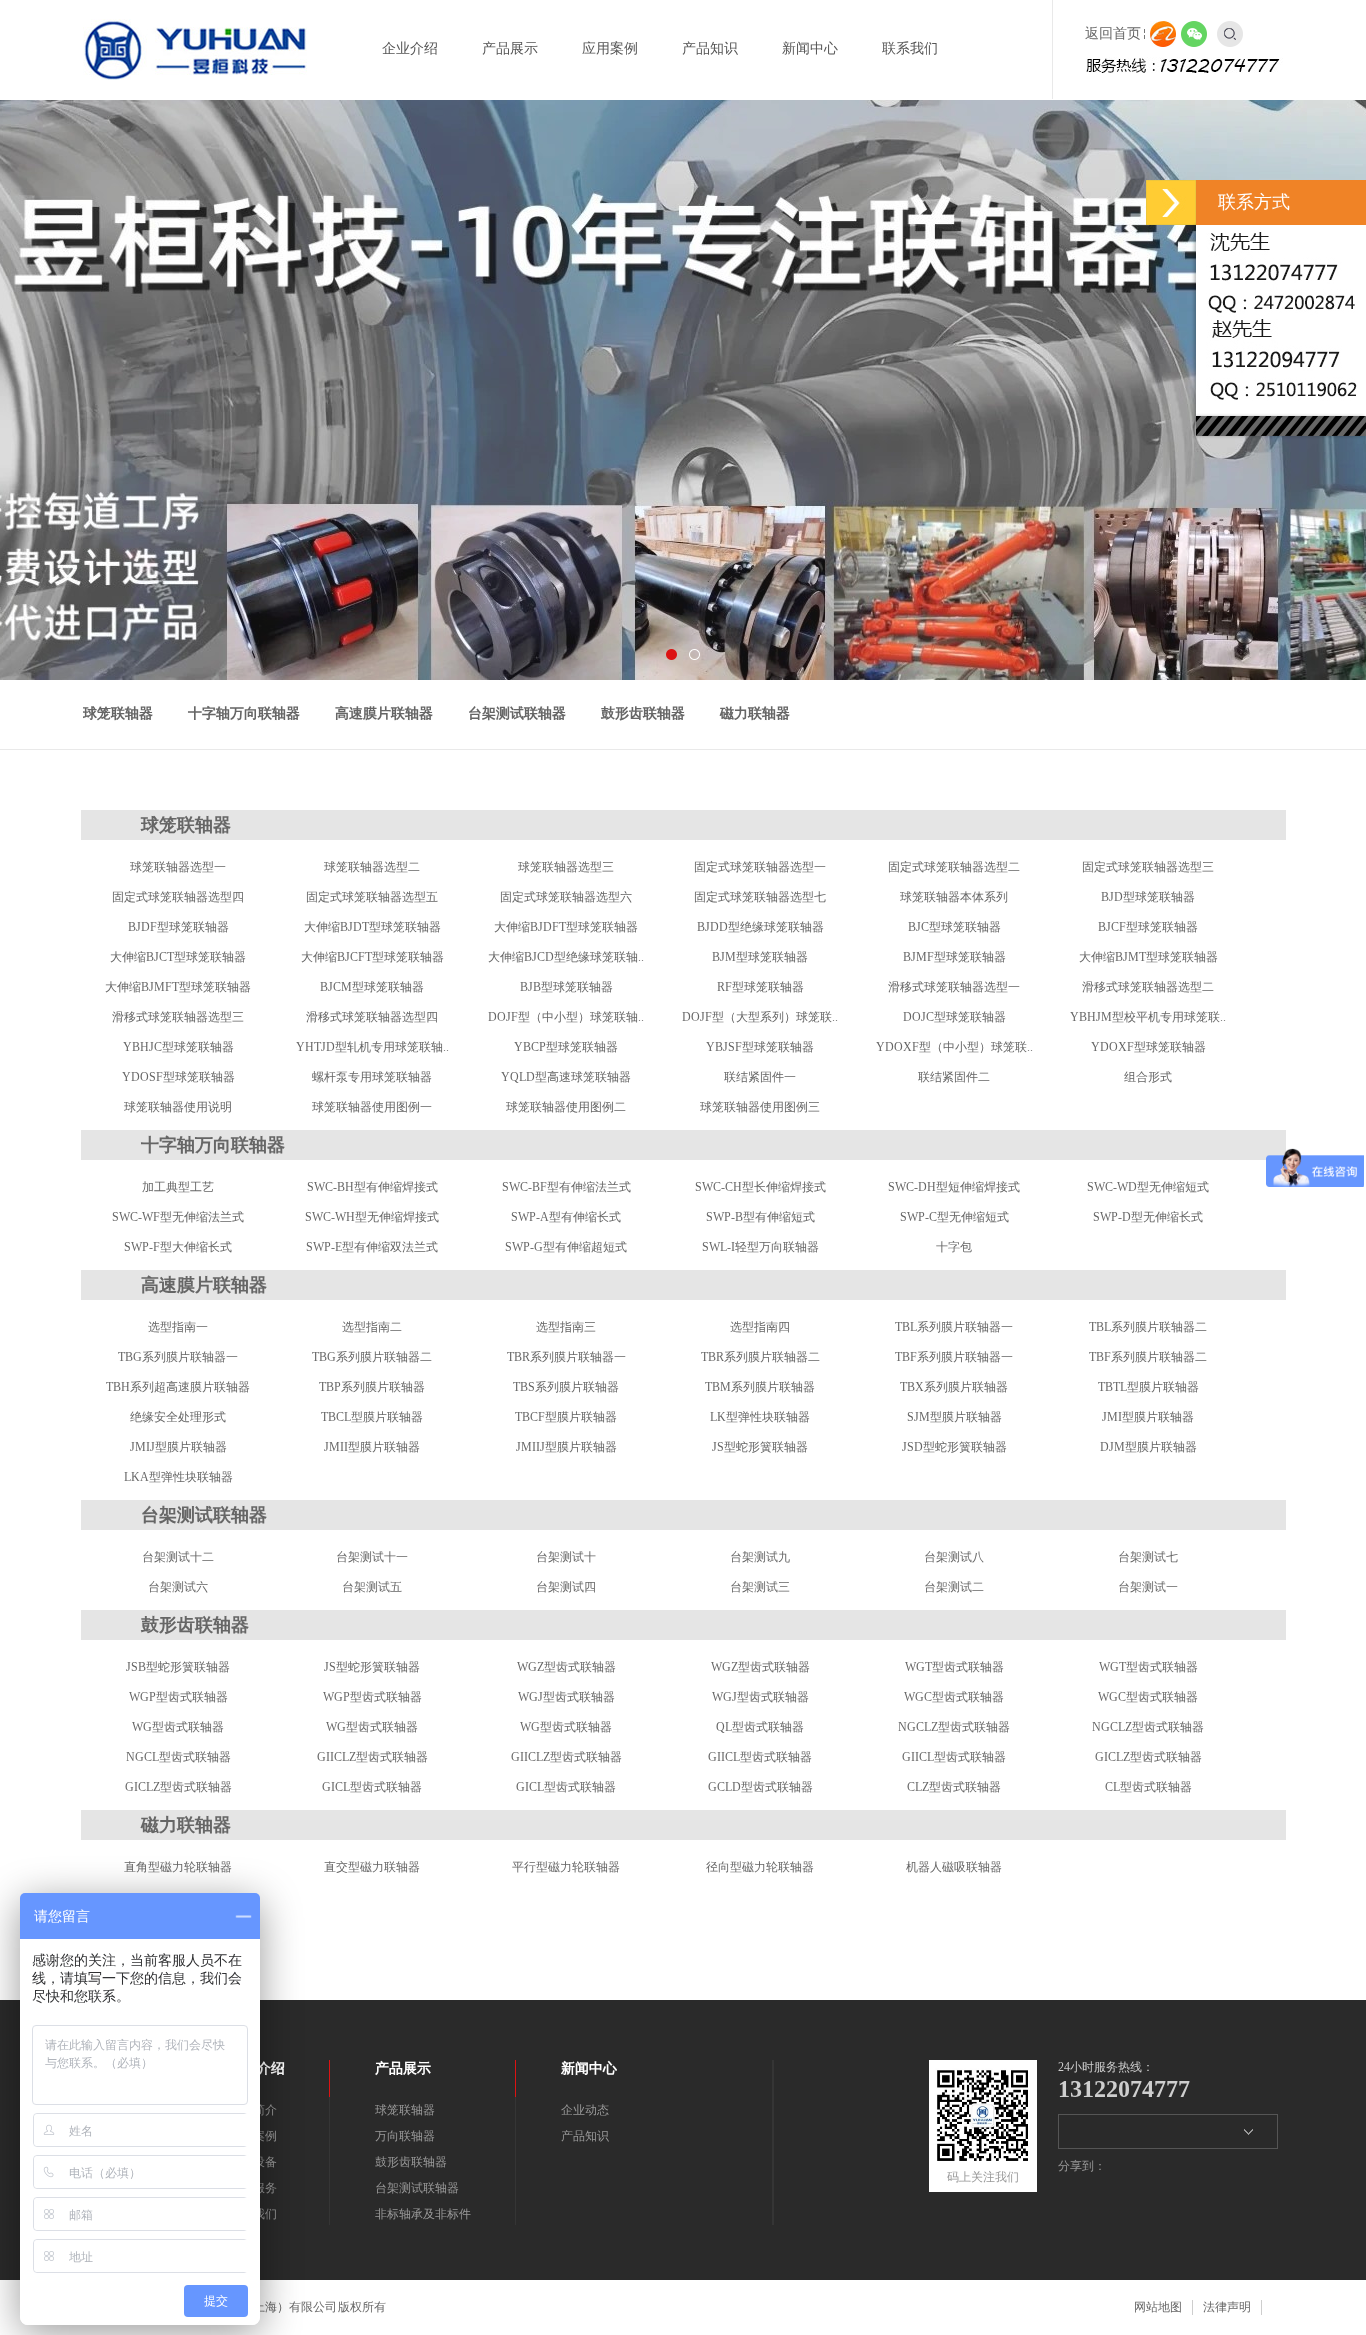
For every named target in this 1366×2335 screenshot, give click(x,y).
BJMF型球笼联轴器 (954, 957)
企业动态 (585, 2110)
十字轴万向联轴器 (244, 713)
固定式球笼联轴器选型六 (566, 897)
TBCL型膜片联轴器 (372, 1417)
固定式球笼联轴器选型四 (178, 897)
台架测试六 (178, 1587)
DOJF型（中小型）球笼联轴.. (566, 1017)
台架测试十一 (372, 1557)
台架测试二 (954, 1587)
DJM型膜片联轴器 (1148, 1447)
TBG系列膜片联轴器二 (372, 1357)
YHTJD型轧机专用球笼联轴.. (372, 1047)
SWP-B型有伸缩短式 (760, 1217)
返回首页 (1113, 33)
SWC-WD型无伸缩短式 (1148, 1187)
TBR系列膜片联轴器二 (760, 1357)
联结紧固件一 (760, 1077)
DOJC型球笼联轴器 (954, 1017)
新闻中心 (589, 2068)
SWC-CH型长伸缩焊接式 (760, 1187)
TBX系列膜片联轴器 (954, 1387)
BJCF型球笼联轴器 (1148, 927)
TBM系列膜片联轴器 (760, 1387)
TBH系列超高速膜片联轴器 (178, 1387)
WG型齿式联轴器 (178, 1727)
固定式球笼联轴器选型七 (760, 897)
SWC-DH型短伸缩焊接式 (954, 1187)
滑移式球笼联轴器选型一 (954, 987)
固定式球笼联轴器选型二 (954, 867)
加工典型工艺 (178, 1187)
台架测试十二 (178, 1557)
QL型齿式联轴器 (760, 1727)
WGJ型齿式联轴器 (566, 1697)
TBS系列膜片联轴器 (566, 1387)
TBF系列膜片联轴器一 (954, 1357)
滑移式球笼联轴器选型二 (1148, 987)
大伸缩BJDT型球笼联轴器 (372, 927)
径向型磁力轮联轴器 (760, 1867)
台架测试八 (954, 1557)
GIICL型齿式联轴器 (760, 1757)
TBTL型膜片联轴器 (1148, 1387)
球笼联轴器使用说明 (178, 1107)
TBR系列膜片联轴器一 (566, 1357)
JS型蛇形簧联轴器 (760, 1447)
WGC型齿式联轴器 (954, 1697)
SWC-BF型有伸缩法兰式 (566, 1187)
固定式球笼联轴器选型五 (372, 897)
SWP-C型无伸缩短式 (954, 1217)
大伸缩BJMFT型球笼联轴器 (178, 987)
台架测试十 (566, 1557)
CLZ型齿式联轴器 (954, 1787)
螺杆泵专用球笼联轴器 (372, 1077)
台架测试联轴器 (517, 713)
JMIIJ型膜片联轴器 (566, 1447)
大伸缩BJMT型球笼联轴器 (1148, 957)
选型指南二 (372, 1327)
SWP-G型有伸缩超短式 (566, 1247)
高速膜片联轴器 (384, 713)
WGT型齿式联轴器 (954, 1667)
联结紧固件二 (954, 1077)
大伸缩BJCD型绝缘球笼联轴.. (566, 957)
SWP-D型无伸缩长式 (1148, 1217)
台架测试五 (372, 1587)
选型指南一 (178, 1327)
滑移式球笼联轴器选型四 (372, 1017)
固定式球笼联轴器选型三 (1148, 867)
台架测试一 (1148, 1587)
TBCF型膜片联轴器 (566, 1417)
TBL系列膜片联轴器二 (1148, 1327)
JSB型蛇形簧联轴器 (178, 1667)
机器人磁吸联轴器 (954, 1867)
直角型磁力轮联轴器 (178, 1867)
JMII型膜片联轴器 (372, 1447)
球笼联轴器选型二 (372, 867)
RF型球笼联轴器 (760, 987)
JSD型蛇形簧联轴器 (954, 1447)
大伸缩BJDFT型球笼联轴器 (566, 927)
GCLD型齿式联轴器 (760, 1787)
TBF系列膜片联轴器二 (1148, 1357)
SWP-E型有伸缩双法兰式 (372, 1247)
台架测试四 (566, 1587)
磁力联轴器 (755, 713)
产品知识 (585, 2136)
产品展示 (403, 2068)
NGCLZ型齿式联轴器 (954, 1727)
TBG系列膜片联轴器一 (178, 1357)
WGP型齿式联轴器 (178, 1697)
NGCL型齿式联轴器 (178, 1757)
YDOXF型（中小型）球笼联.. (954, 1047)
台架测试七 (1148, 1557)
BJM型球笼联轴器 (760, 957)
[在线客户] (1171, 202)
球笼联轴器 (118, 713)
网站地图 (1158, 2307)
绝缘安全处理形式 (178, 1417)
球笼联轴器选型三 (566, 867)
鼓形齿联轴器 (643, 713)
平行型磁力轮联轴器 (566, 1867)
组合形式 (1148, 1077)
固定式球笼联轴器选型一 (760, 867)
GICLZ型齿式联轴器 (1148, 1757)
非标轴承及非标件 (423, 2214)
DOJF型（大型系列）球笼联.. (760, 1017)
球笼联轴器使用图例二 (566, 1107)
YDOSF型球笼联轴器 (178, 1077)
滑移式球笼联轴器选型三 (178, 1017)
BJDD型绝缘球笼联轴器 (760, 927)
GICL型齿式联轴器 (372, 1787)
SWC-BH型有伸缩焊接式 (372, 1187)
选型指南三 (566, 1327)
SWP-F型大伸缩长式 (178, 1247)
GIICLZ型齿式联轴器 (372, 1757)
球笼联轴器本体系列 (954, 897)
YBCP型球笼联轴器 (566, 1047)
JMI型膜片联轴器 (1148, 1417)
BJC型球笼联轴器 (954, 927)
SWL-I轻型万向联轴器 (760, 1247)
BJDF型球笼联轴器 (178, 927)
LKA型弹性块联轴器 (178, 1477)
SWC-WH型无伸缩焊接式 (372, 1217)
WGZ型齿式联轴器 (566, 1667)
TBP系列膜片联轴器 (372, 1387)
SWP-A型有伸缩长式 (566, 1217)
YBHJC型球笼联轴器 (178, 1047)
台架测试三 (760, 1587)
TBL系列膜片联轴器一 (954, 1327)
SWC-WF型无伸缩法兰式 (178, 1217)
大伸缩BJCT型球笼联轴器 (178, 957)
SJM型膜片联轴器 (954, 1417)
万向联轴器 (405, 2136)
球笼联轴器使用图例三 (760, 1107)
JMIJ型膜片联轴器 (178, 1447)
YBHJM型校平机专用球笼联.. (1148, 1017)
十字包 (954, 1247)
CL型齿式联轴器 (1148, 1787)
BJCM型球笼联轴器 (372, 987)
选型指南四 (760, 1327)
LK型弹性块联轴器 (760, 1417)
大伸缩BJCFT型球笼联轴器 (372, 957)
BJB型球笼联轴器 (566, 987)
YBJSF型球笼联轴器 (760, 1047)
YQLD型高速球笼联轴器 (566, 1077)
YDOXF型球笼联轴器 (1148, 1047)
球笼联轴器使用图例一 (372, 1107)
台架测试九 (760, 1557)
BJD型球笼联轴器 (1148, 897)
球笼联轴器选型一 (178, 867)
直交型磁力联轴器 (372, 1867)
